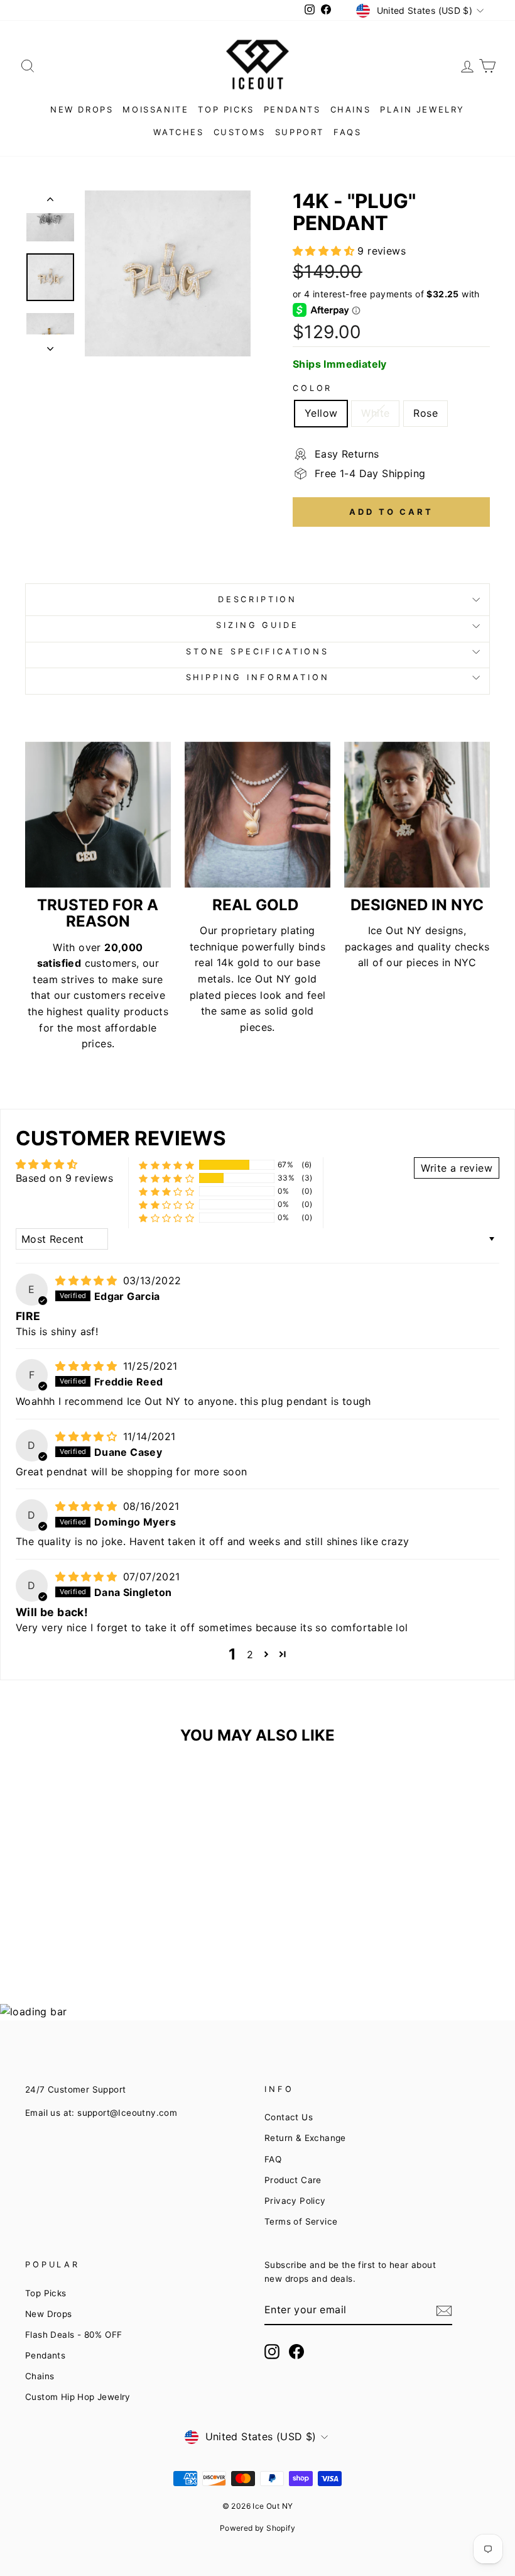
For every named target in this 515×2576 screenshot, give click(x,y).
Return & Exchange (305, 2138)
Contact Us (289, 2117)
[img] (88, 1280)
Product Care (293, 2180)
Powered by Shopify (257, 2528)
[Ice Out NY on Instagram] (272, 2352)
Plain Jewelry (422, 109)
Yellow (321, 413)
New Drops (82, 109)
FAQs (347, 132)
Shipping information (258, 677)
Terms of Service (301, 2221)
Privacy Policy (295, 2201)
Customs (240, 132)
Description (257, 599)
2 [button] (250, 1654)
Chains (351, 109)
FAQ (273, 2159)
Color (312, 388)
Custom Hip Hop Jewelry (78, 2397)
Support (300, 132)
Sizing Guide (257, 625)
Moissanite (155, 109)
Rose (426, 413)
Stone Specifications (257, 652)
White (375, 413)
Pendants (292, 109)
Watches (178, 132)
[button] (325, 251)
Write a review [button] (457, 1168)
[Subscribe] (444, 2311)
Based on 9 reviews (64, 1178)
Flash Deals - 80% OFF (73, 2335)
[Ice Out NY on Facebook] (296, 2352)
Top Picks (226, 109)
